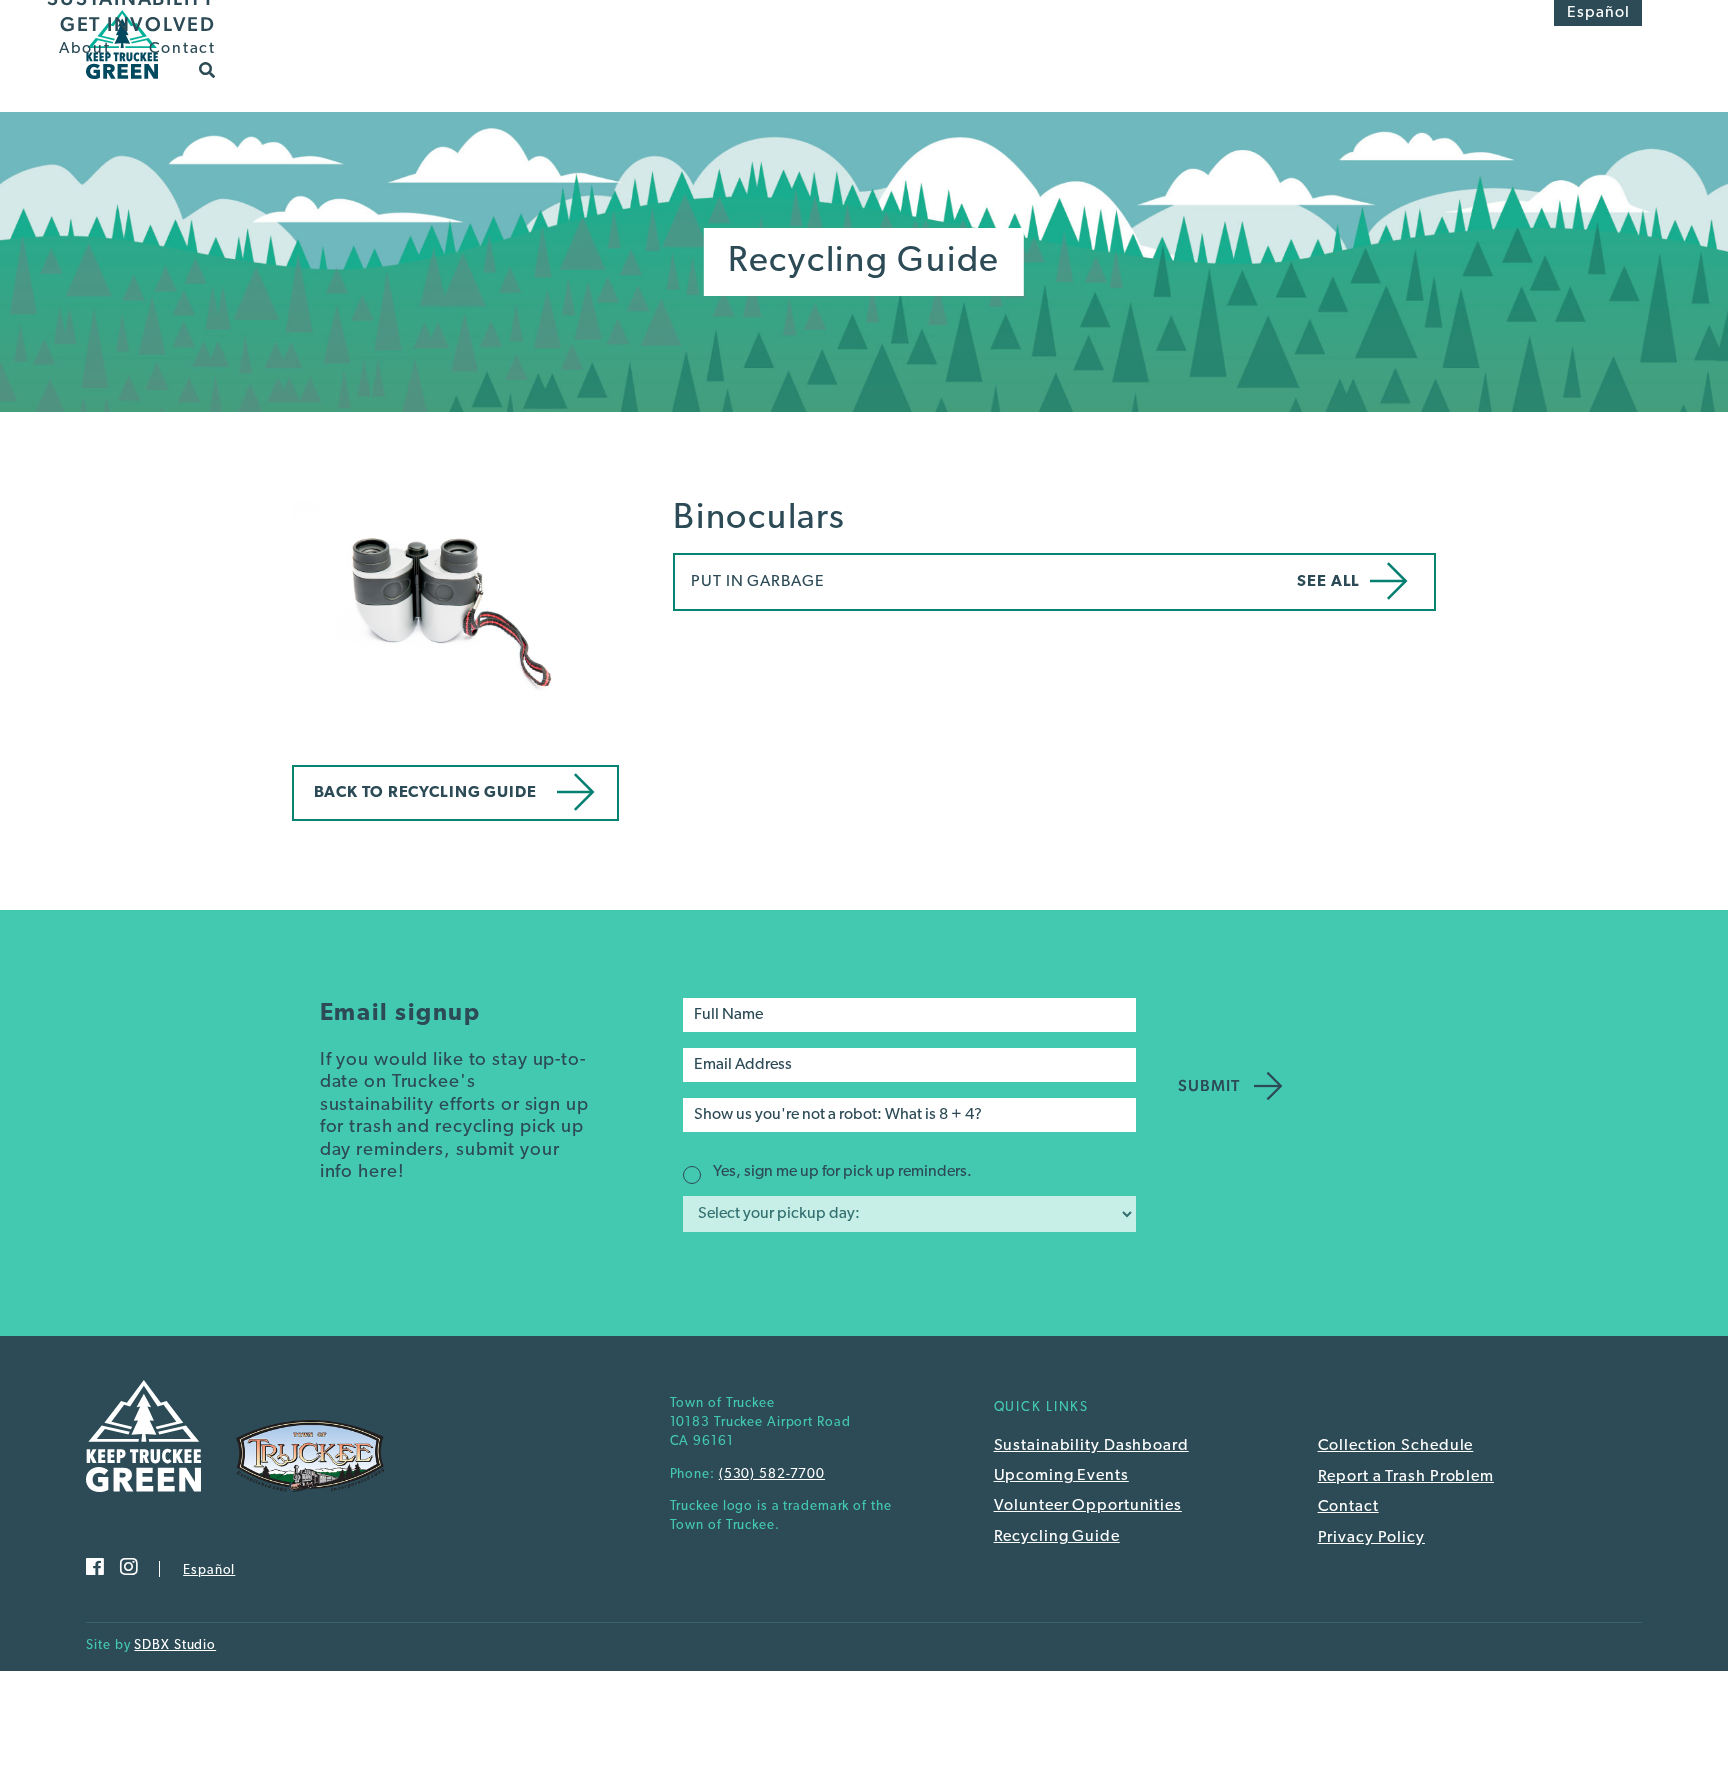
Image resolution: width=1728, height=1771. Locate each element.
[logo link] (121, 85)
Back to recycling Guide (425, 793)
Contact (182, 49)
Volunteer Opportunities (1088, 1506)
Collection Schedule (1396, 1446)
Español (1598, 13)
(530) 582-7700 (772, 1474)
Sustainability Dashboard (1091, 1446)
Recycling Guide (1057, 1537)
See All (1328, 582)
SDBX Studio (175, 1645)
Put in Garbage (757, 582)
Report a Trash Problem (1406, 1477)
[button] (207, 69)
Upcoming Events (1061, 1476)
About (85, 49)
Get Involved (138, 24)
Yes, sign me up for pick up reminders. (842, 1172)
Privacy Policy (1371, 1538)
